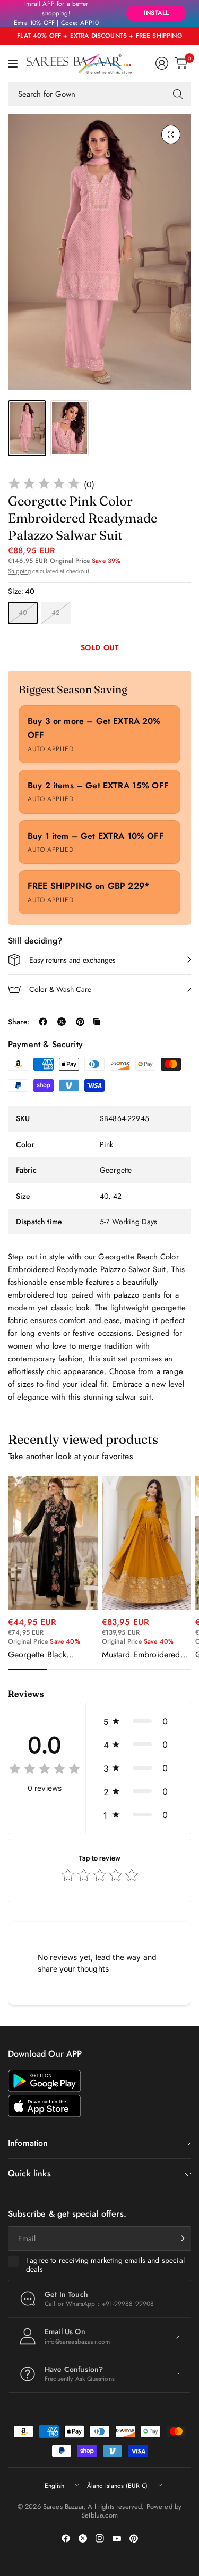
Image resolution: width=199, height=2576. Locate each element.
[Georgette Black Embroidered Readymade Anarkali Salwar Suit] (53, 1543)
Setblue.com (99, 2515)
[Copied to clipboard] (97, 1022)
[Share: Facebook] (43, 1022)
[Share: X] (62, 1022)
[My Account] (162, 63)
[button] (138, 1721)
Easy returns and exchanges (72, 960)
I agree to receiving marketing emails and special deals (105, 2265)
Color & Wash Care (60, 989)
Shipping (19, 571)
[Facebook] (66, 2538)
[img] (44, 485)
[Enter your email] (180, 2238)
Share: (19, 1022)
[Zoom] (171, 134)
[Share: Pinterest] (80, 1022)
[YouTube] (117, 2538)
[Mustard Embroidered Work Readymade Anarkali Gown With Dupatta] (147, 1543)
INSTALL (156, 13)
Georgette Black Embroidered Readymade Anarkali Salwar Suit (45, 1655)
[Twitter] (83, 2538)
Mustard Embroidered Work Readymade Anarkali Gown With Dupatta (141, 1655)
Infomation (28, 2143)
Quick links (29, 2173)
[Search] (178, 94)
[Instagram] (100, 2538)
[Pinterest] (134, 2538)
